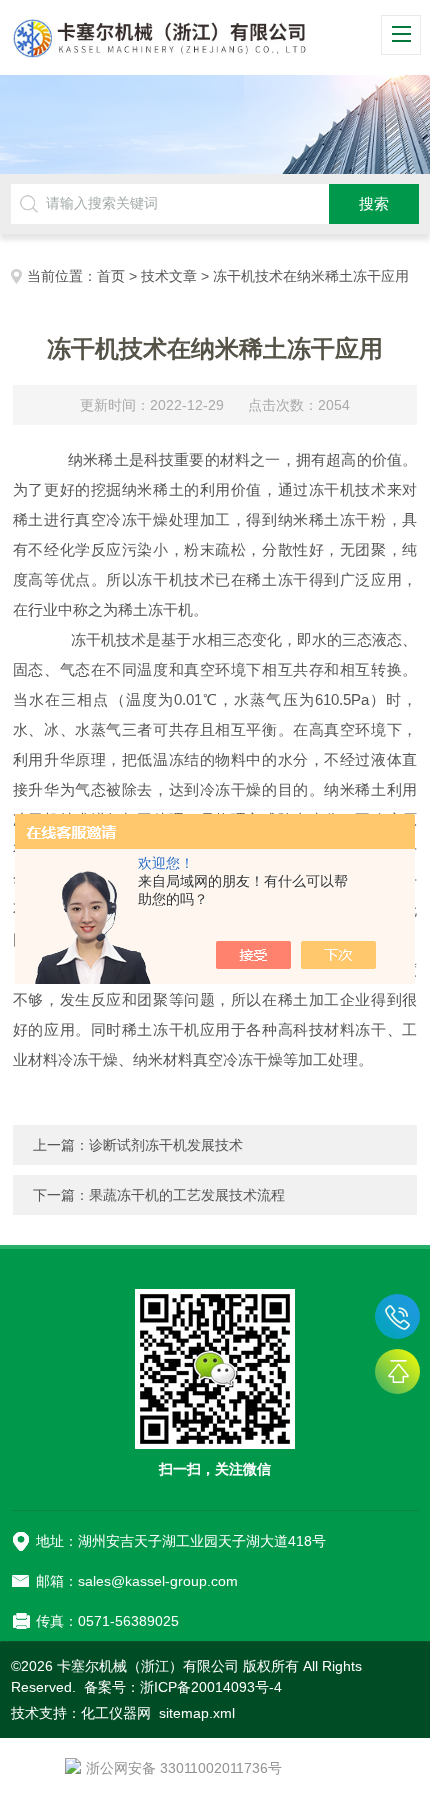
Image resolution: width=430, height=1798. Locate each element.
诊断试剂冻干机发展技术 (166, 1145)
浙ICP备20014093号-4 (211, 1687)
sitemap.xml (197, 1713)
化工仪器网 (116, 1713)
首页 (111, 276)
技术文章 (169, 276)
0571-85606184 (397, 1316)
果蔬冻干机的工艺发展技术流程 (187, 1195)
